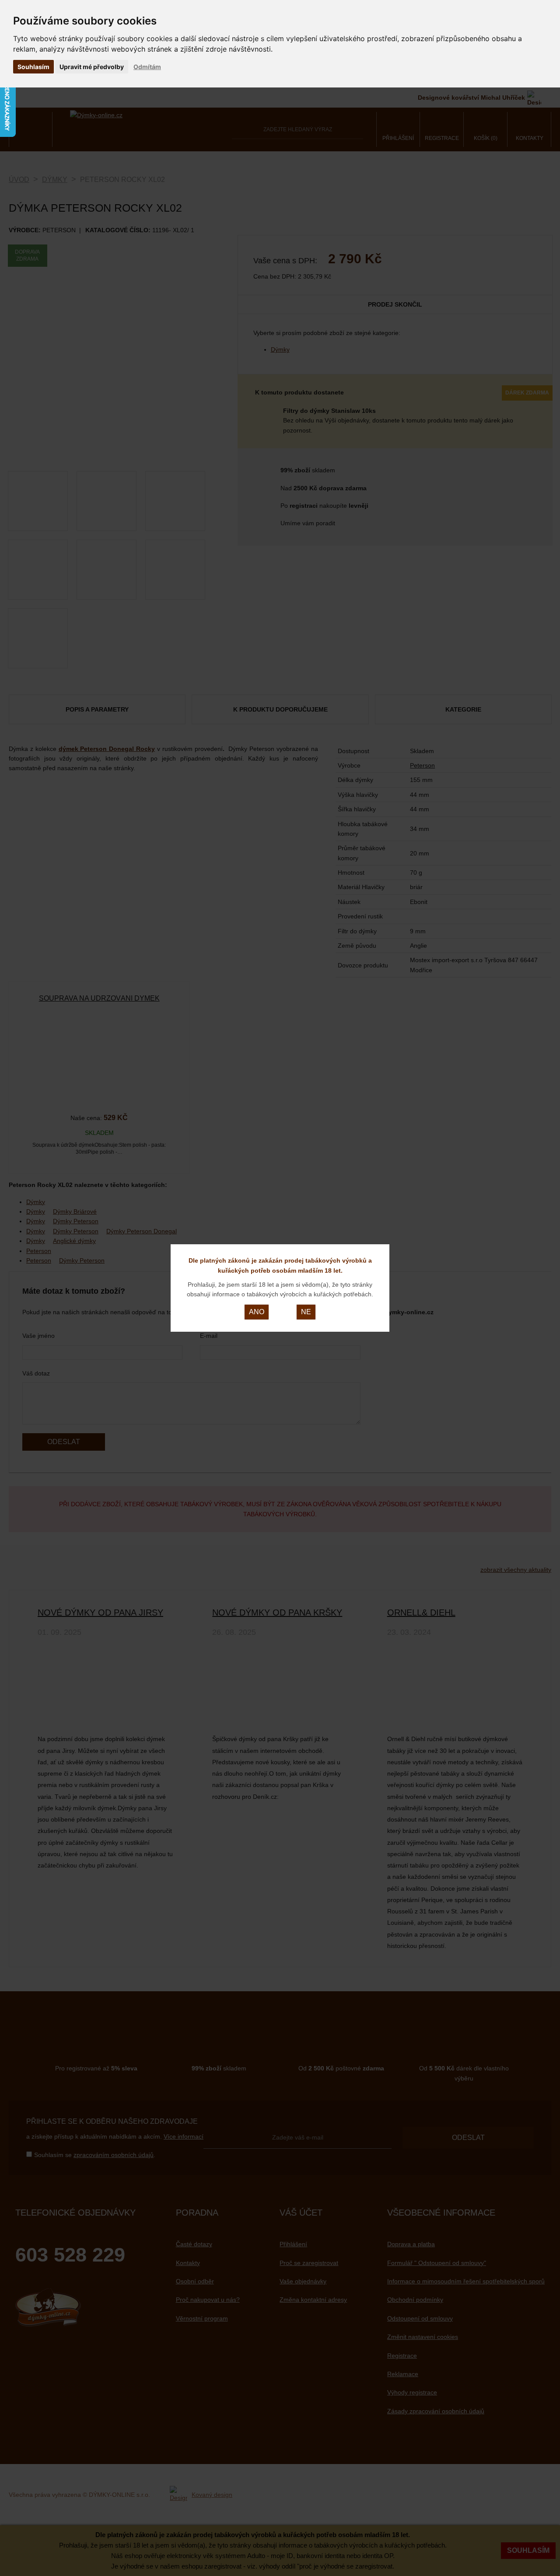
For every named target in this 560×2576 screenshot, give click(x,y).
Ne (306, 1312)
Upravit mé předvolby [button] (92, 67)
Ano (257, 1312)
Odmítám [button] (147, 67)
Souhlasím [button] (33, 67)
